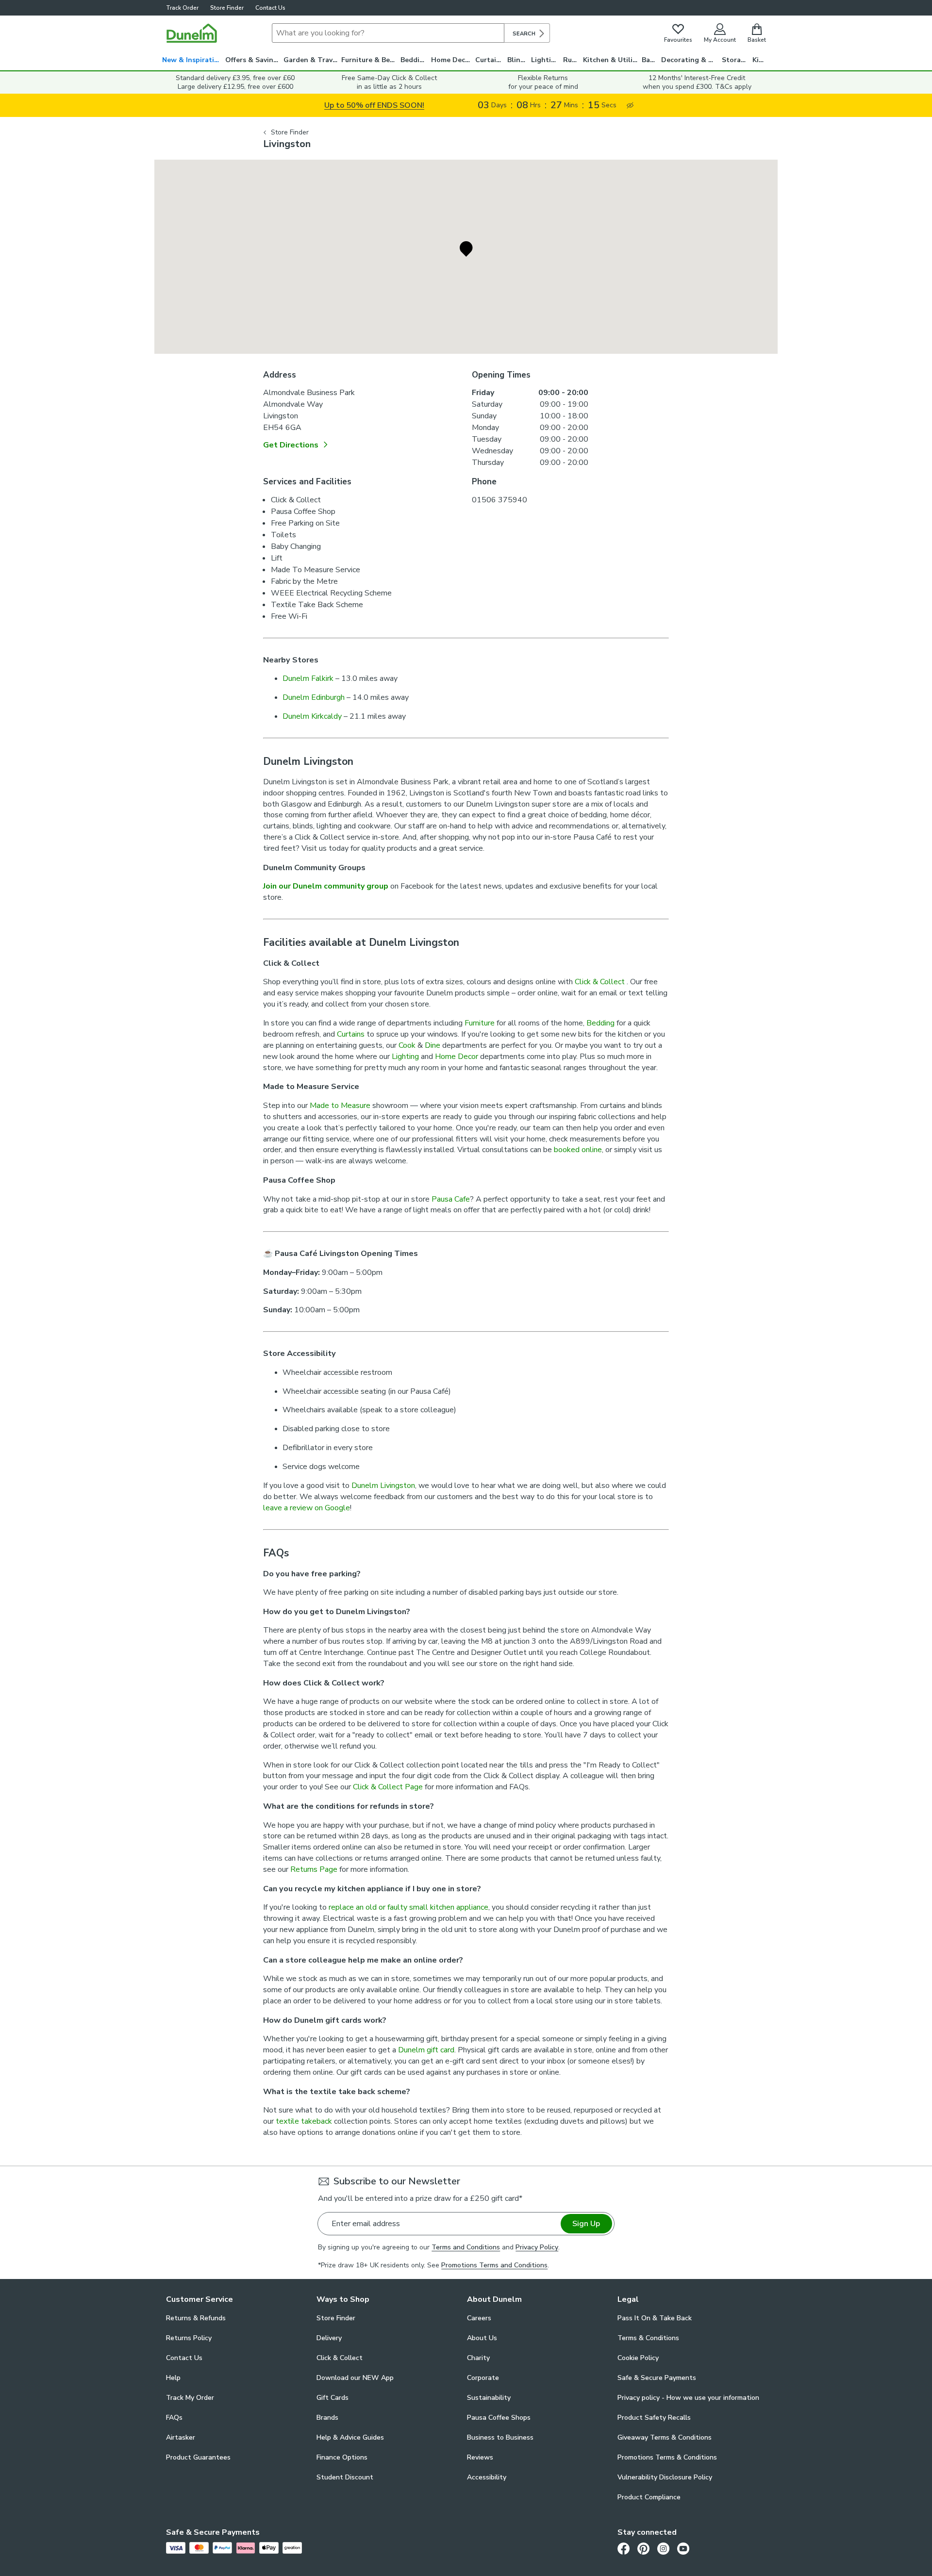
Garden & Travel (311, 60)
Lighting (545, 60)
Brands (327, 2418)
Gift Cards (333, 2398)
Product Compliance (649, 2497)
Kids (759, 60)
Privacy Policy (537, 2247)
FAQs (174, 2418)
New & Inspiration (192, 60)
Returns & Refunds (196, 2318)
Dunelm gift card (426, 2050)
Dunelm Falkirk (308, 678)
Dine (433, 1045)
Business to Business (500, 2437)
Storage (735, 60)
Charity (478, 2358)
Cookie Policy (638, 2358)
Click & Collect (601, 982)
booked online (578, 1150)
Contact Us (270, 8)
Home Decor (452, 60)
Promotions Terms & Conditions (667, 2457)
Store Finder (227, 8)
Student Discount (345, 2477)
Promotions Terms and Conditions (494, 2265)
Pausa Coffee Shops (499, 2418)
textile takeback (304, 2121)
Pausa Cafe (451, 1199)
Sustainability (489, 2398)
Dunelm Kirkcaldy (312, 716)
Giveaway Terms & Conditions (665, 2437)
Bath (650, 60)
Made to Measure (340, 1106)
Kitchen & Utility (611, 60)
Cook (407, 1045)
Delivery (329, 2338)
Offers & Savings (253, 60)
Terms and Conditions (466, 2247)
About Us (482, 2338)
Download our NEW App (355, 2378)
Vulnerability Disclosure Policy (665, 2477)
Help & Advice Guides (350, 2437)
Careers (479, 2318)
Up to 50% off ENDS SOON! (374, 105)
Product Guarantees (198, 2457)
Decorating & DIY (690, 60)
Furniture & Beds (369, 60)
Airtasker (181, 2437)
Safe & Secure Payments (657, 2378)
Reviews (480, 2457)
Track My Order (190, 2398)
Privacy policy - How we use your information (688, 2398)
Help (173, 2378)
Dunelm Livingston (383, 1486)
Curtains (490, 60)
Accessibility (487, 2477)
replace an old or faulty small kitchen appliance (408, 1907)
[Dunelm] (192, 33)
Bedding (414, 60)
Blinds (518, 60)
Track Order (182, 8)
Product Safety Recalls (654, 2418)
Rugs (571, 60)
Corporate (483, 2378)
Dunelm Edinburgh (314, 697)
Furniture (480, 1023)
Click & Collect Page (388, 1787)
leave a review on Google (307, 1508)
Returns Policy (189, 2338)
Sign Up (586, 2224)
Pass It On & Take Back (655, 2318)
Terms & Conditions (648, 2338)
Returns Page (314, 1869)
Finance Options (342, 2457)
